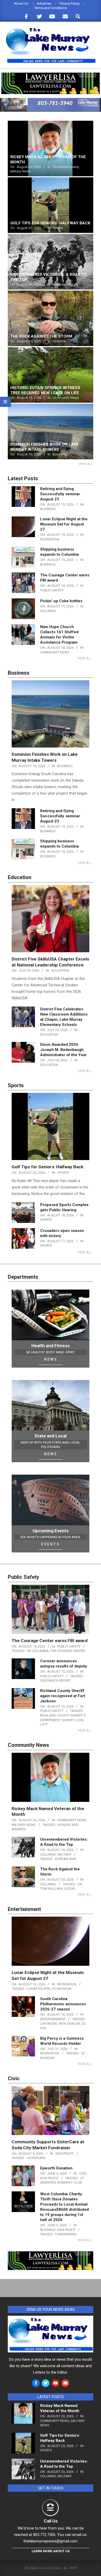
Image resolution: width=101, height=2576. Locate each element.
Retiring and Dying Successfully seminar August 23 (60, 494)
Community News (55, 652)
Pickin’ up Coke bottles (61, 601)
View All (86, 464)
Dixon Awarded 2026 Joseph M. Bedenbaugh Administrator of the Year (63, 1050)
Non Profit (65, 2154)
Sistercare (36, 2158)
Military (64, 1854)
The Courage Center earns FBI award (50, 1641)
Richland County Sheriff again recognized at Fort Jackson (63, 1696)
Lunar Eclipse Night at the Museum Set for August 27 (64, 524)
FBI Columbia (38, 1651)
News (51, 1359)
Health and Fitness (51, 1346)
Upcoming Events (51, 1531)
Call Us (51, 2521)
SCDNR (70, 1889)
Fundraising (66, 2234)
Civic (83, 2173)
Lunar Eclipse (39, 1989)
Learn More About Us (51, 2551)
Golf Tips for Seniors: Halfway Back (48, 1167)
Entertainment (53, 2019)
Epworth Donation (56, 2168)
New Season (70, 2024)
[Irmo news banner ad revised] (51, 75)
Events (51, 1544)
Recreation (50, 539)
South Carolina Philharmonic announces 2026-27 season (63, 2004)
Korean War (66, 1859)
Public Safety (52, 590)
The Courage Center (68, 1651)
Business (48, 509)
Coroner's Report (55, 1681)
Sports (63, 1173)
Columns (48, 611)
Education (60, 970)
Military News (24, 1825)
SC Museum (62, 1989)
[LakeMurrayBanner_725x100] (51, 100)
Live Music (49, 2024)
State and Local (51, 1436)
